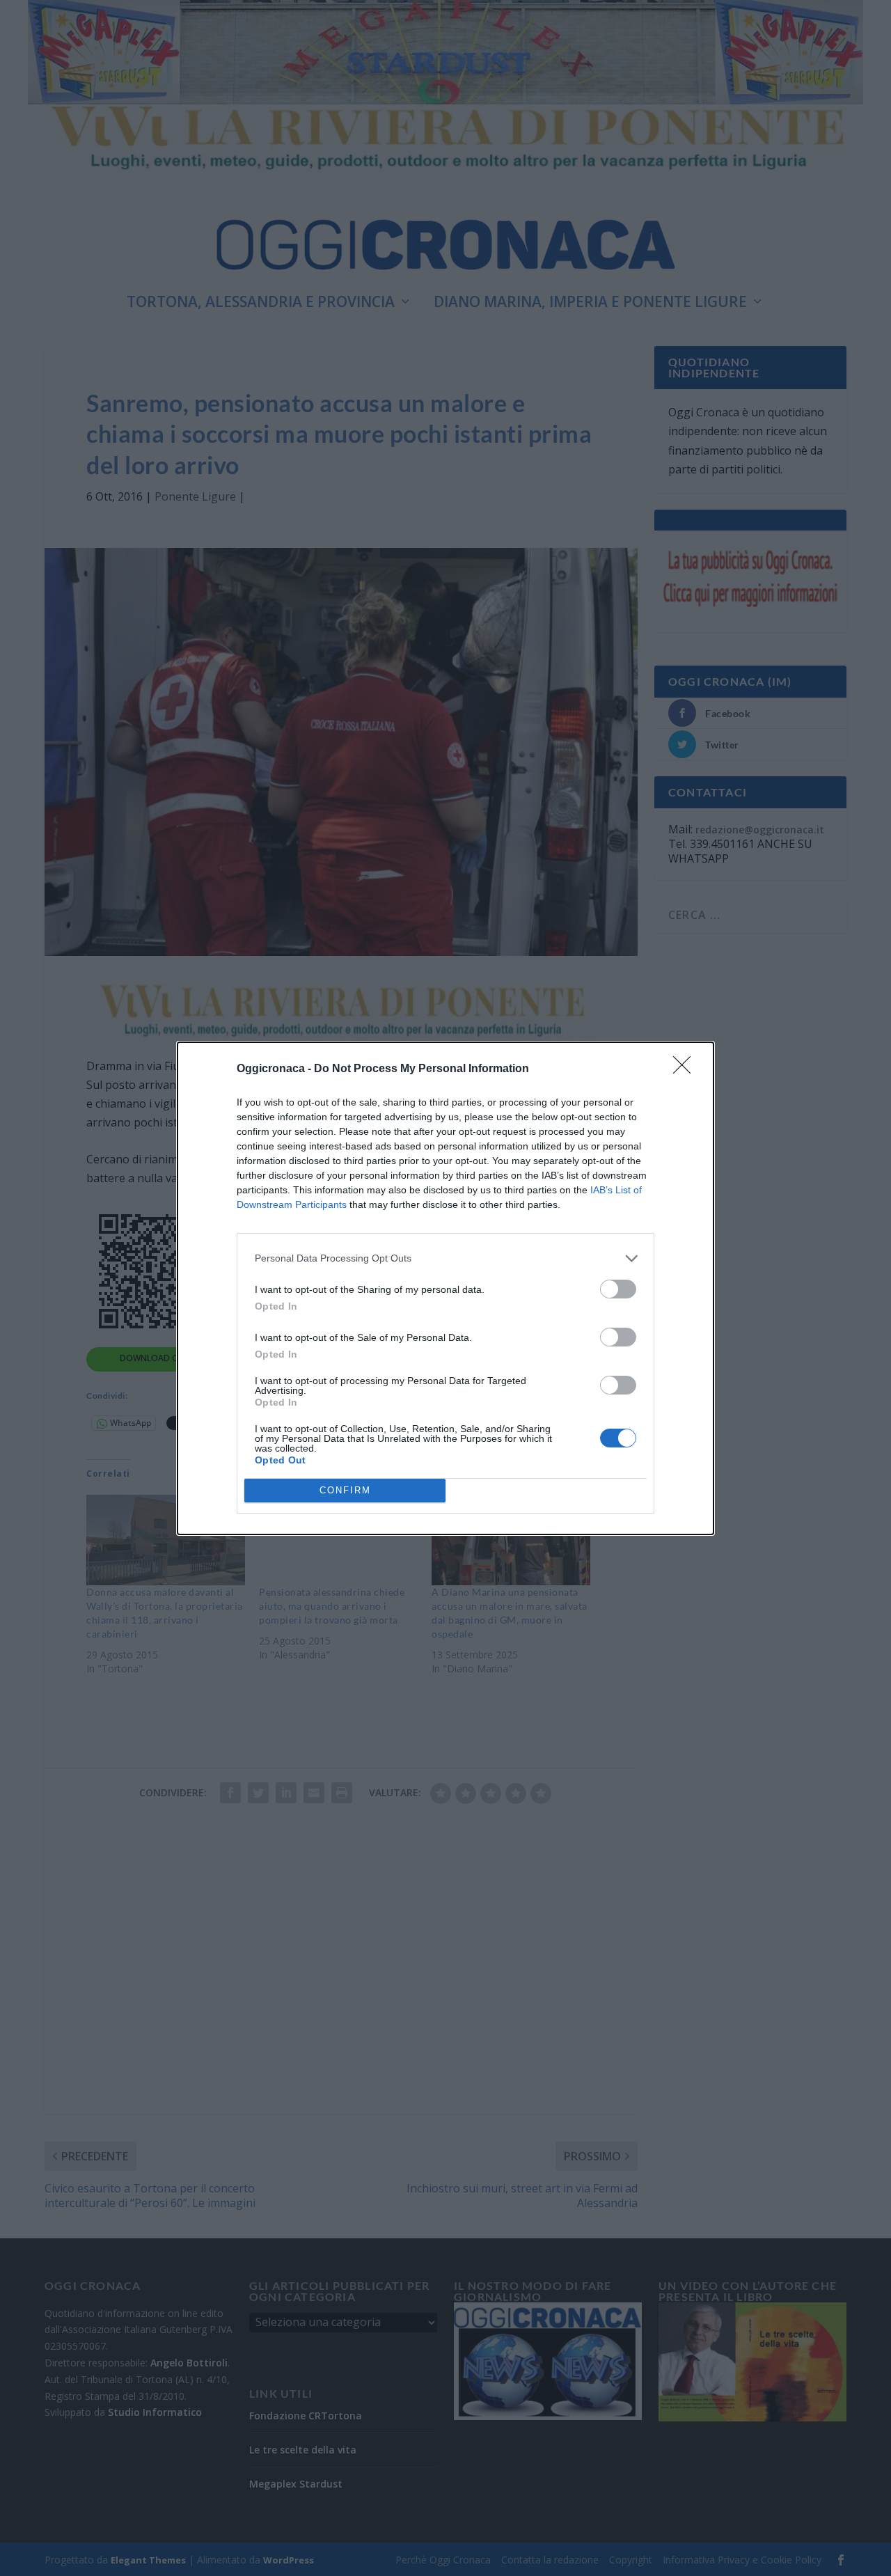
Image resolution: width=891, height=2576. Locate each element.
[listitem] (445, 1258)
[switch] (618, 1289)
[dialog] (445, 1288)
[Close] (686, 1069)
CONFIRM (345, 1490)
